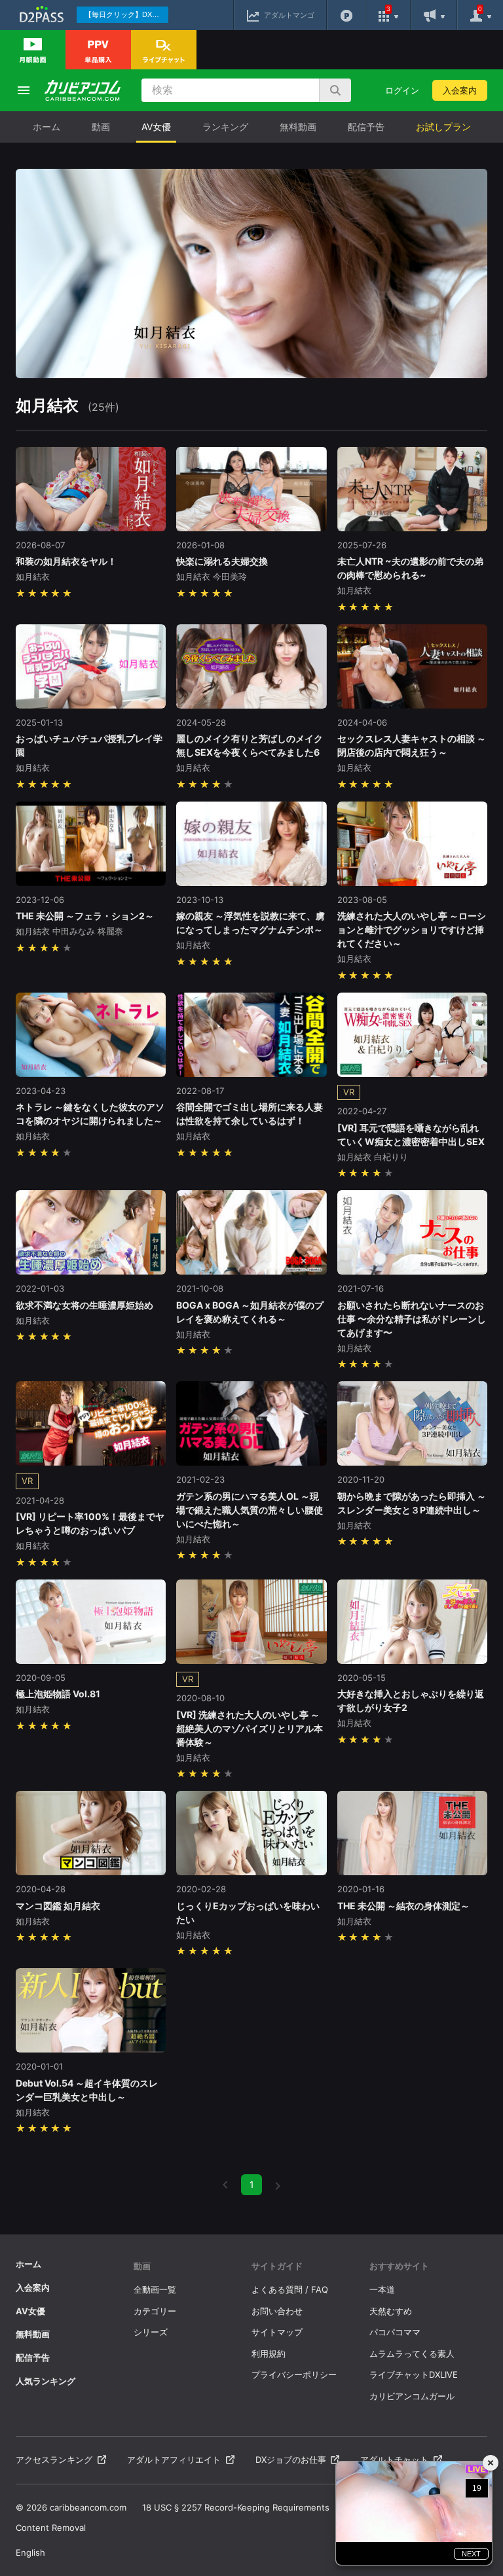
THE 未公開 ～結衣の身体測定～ (403, 1906)
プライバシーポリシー (294, 2374)
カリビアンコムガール (412, 2396)
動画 (101, 127)
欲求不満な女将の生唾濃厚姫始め (84, 1305)
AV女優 (156, 127)
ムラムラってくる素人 (412, 2354)
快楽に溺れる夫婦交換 (222, 561)
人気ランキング (46, 2381)
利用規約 (269, 2354)
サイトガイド (277, 2266)
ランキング (225, 127)
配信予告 (366, 127)
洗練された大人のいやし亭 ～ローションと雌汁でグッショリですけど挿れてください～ (412, 929)
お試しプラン (443, 127)
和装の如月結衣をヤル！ (66, 561)
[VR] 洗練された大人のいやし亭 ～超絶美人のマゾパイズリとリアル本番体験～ (250, 1728)
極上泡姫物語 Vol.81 (58, 1694)
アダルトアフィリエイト (174, 2460)
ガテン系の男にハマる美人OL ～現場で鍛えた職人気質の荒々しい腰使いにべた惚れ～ (250, 1510)
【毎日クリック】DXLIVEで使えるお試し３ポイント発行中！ (126, 14)
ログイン (402, 90)
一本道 (382, 2289)
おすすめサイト (399, 2266)
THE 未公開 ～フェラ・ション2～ (85, 916)
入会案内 (460, 90)
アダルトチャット (394, 2460)
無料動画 (298, 127)
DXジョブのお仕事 (291, 2460)
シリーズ (151, 2332)
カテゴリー (155, 2311)
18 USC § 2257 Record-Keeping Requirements (236, 2507)
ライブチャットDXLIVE (414, 2374)
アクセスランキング (54, 2460)
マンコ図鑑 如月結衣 (58, 1906)
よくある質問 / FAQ (290, 2289)
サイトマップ (277, 2332)
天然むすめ (391, 2311)
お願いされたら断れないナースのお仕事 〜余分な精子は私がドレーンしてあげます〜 (412, 1319)
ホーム (47, 127)
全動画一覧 (155, 2289)
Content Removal (51, 2528)
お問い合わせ (277, 2311)
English (30, 2552)
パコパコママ (395, 2332)
